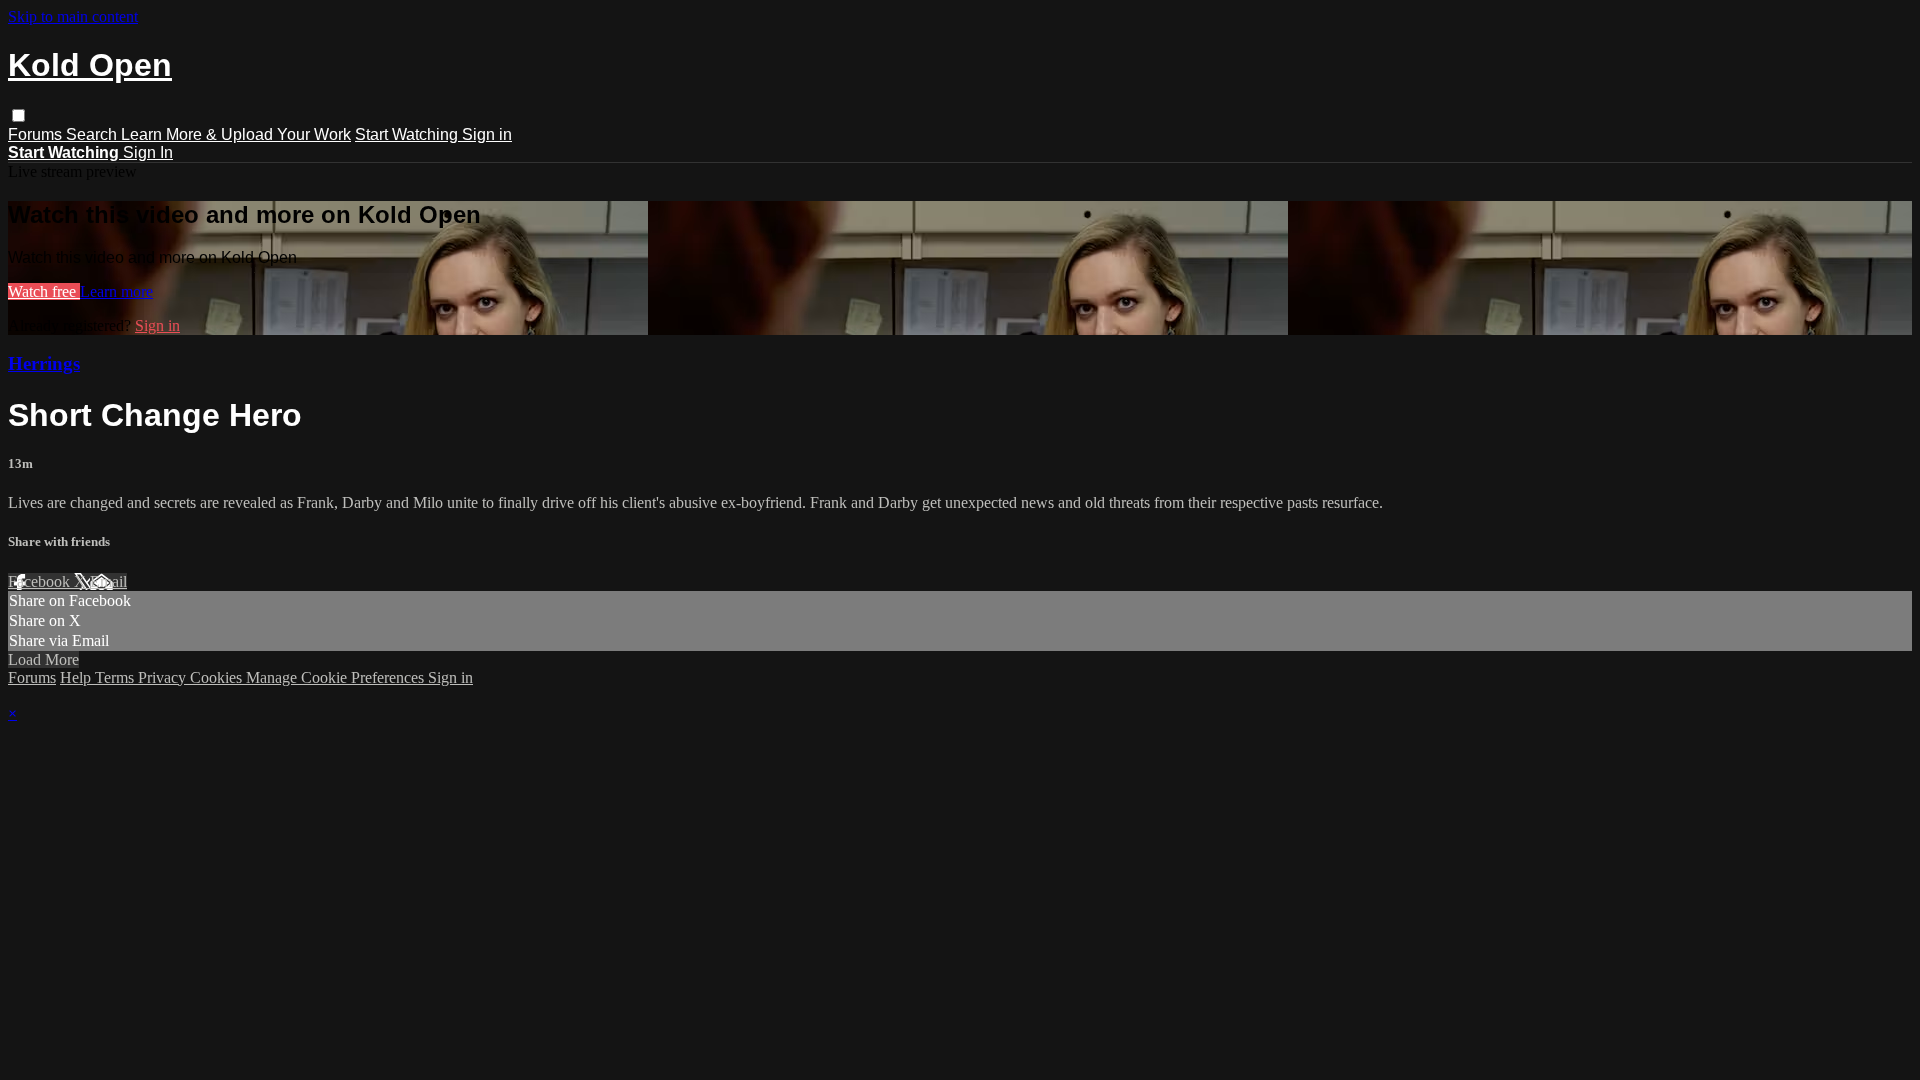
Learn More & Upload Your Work (236, 134)
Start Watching (408, 134)
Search (93, 134)
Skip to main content (73, 16)
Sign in (487, 134)
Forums (37, 134)
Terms (116, 677)
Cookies (218, 677)
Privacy (164, 677)
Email (108, 581)
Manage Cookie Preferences (337, 677)
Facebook (41, 581)
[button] (18, 115)
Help (77, 677)
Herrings (44, 363)
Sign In (148, 152)
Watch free (44, 291)
